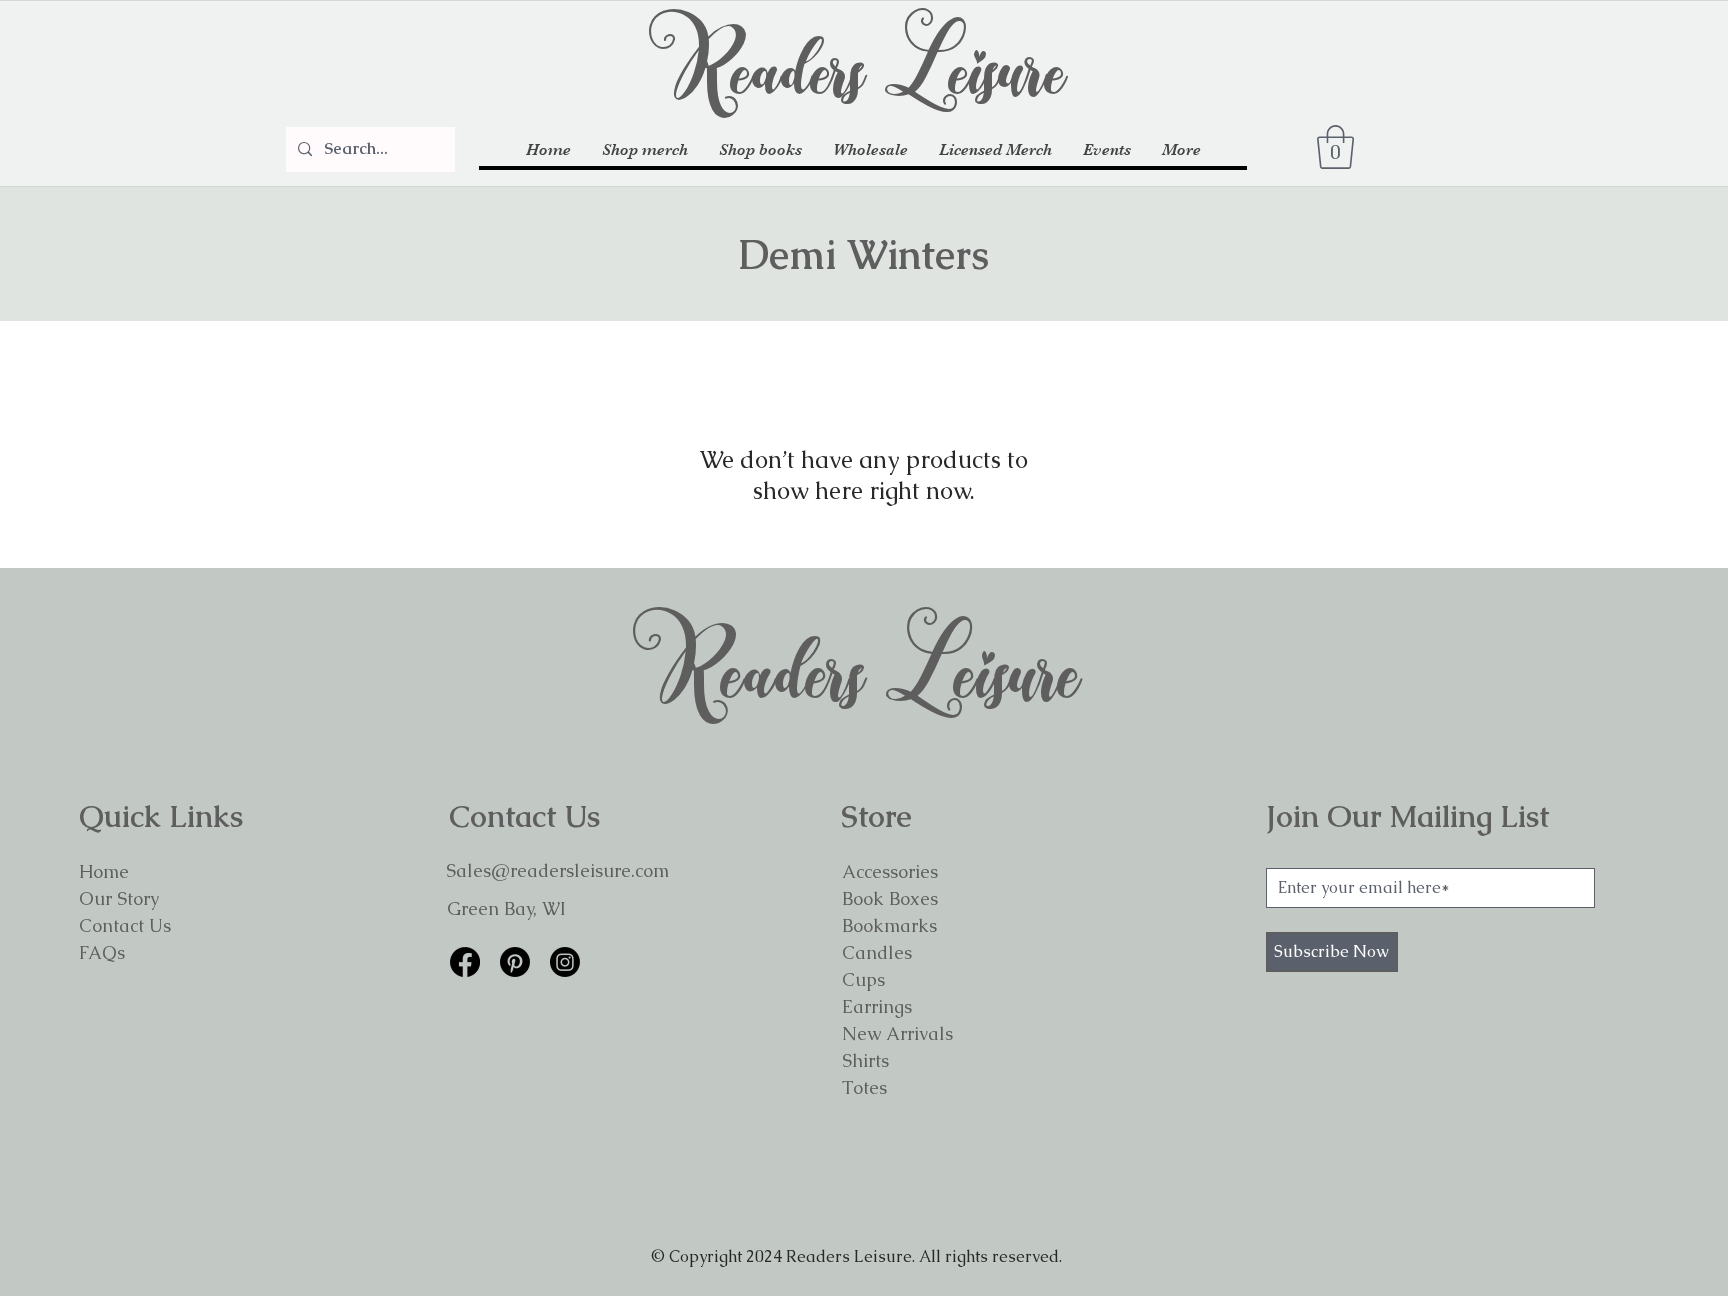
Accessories (890, 871)
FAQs (102, 952)
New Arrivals (897, 1033)
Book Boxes (890, 898)
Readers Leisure (864, 65)
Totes (864, 1087)
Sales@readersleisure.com (557, 870)
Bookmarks (889, 925)
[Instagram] (565, 962)
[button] (644, 150)
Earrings (877, 1006)
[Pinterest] (515, 962)
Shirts (865, 1060)
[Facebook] (465, 962)
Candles (877, 952)
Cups (863, 979)
